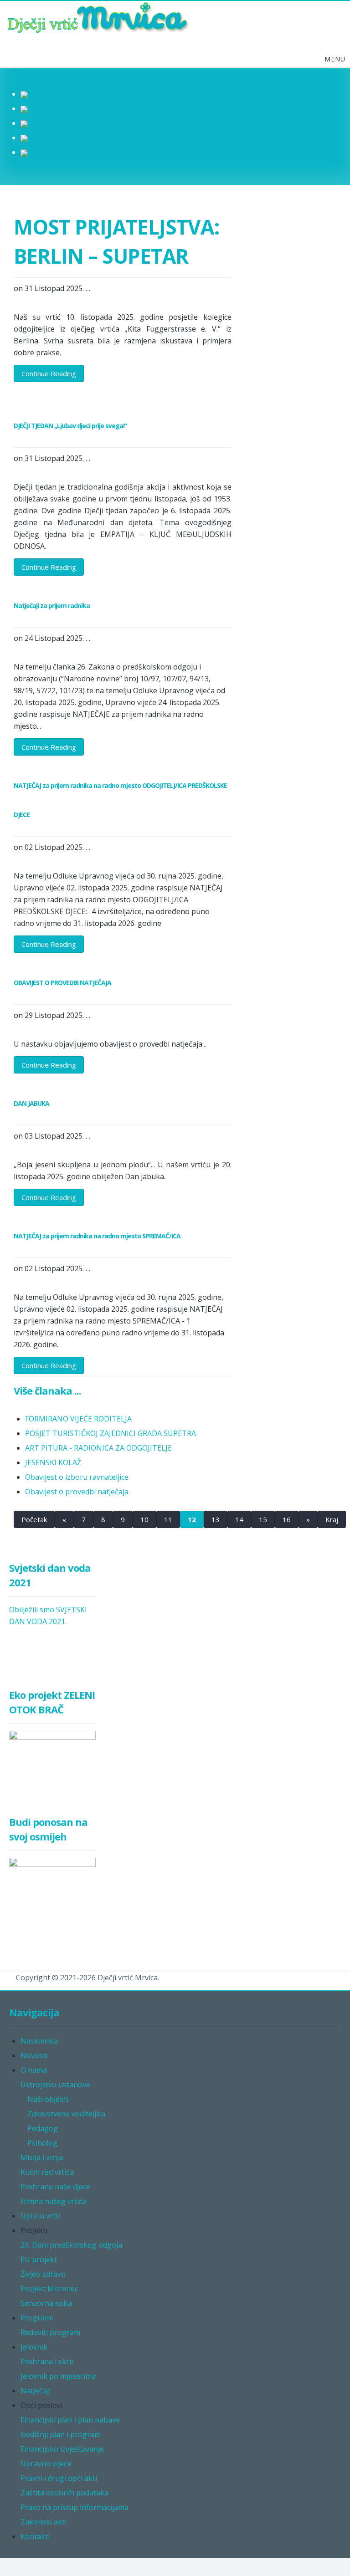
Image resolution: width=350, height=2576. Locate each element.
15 (263, 1519)
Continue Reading (49, 373)
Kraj (332, 1519)
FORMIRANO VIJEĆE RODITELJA (78, 1419)
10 (144, 1519)
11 (168, 1519)
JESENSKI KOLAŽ (53, 1462)
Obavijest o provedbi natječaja (77, 1492)
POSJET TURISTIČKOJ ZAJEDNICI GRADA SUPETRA (111, 1433)
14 (239, 1519)
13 (216, 1519)
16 (287, 1519)
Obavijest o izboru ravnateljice (77, 1477)
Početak (34, 1519)
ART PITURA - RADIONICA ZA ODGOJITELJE (98, 1448)
